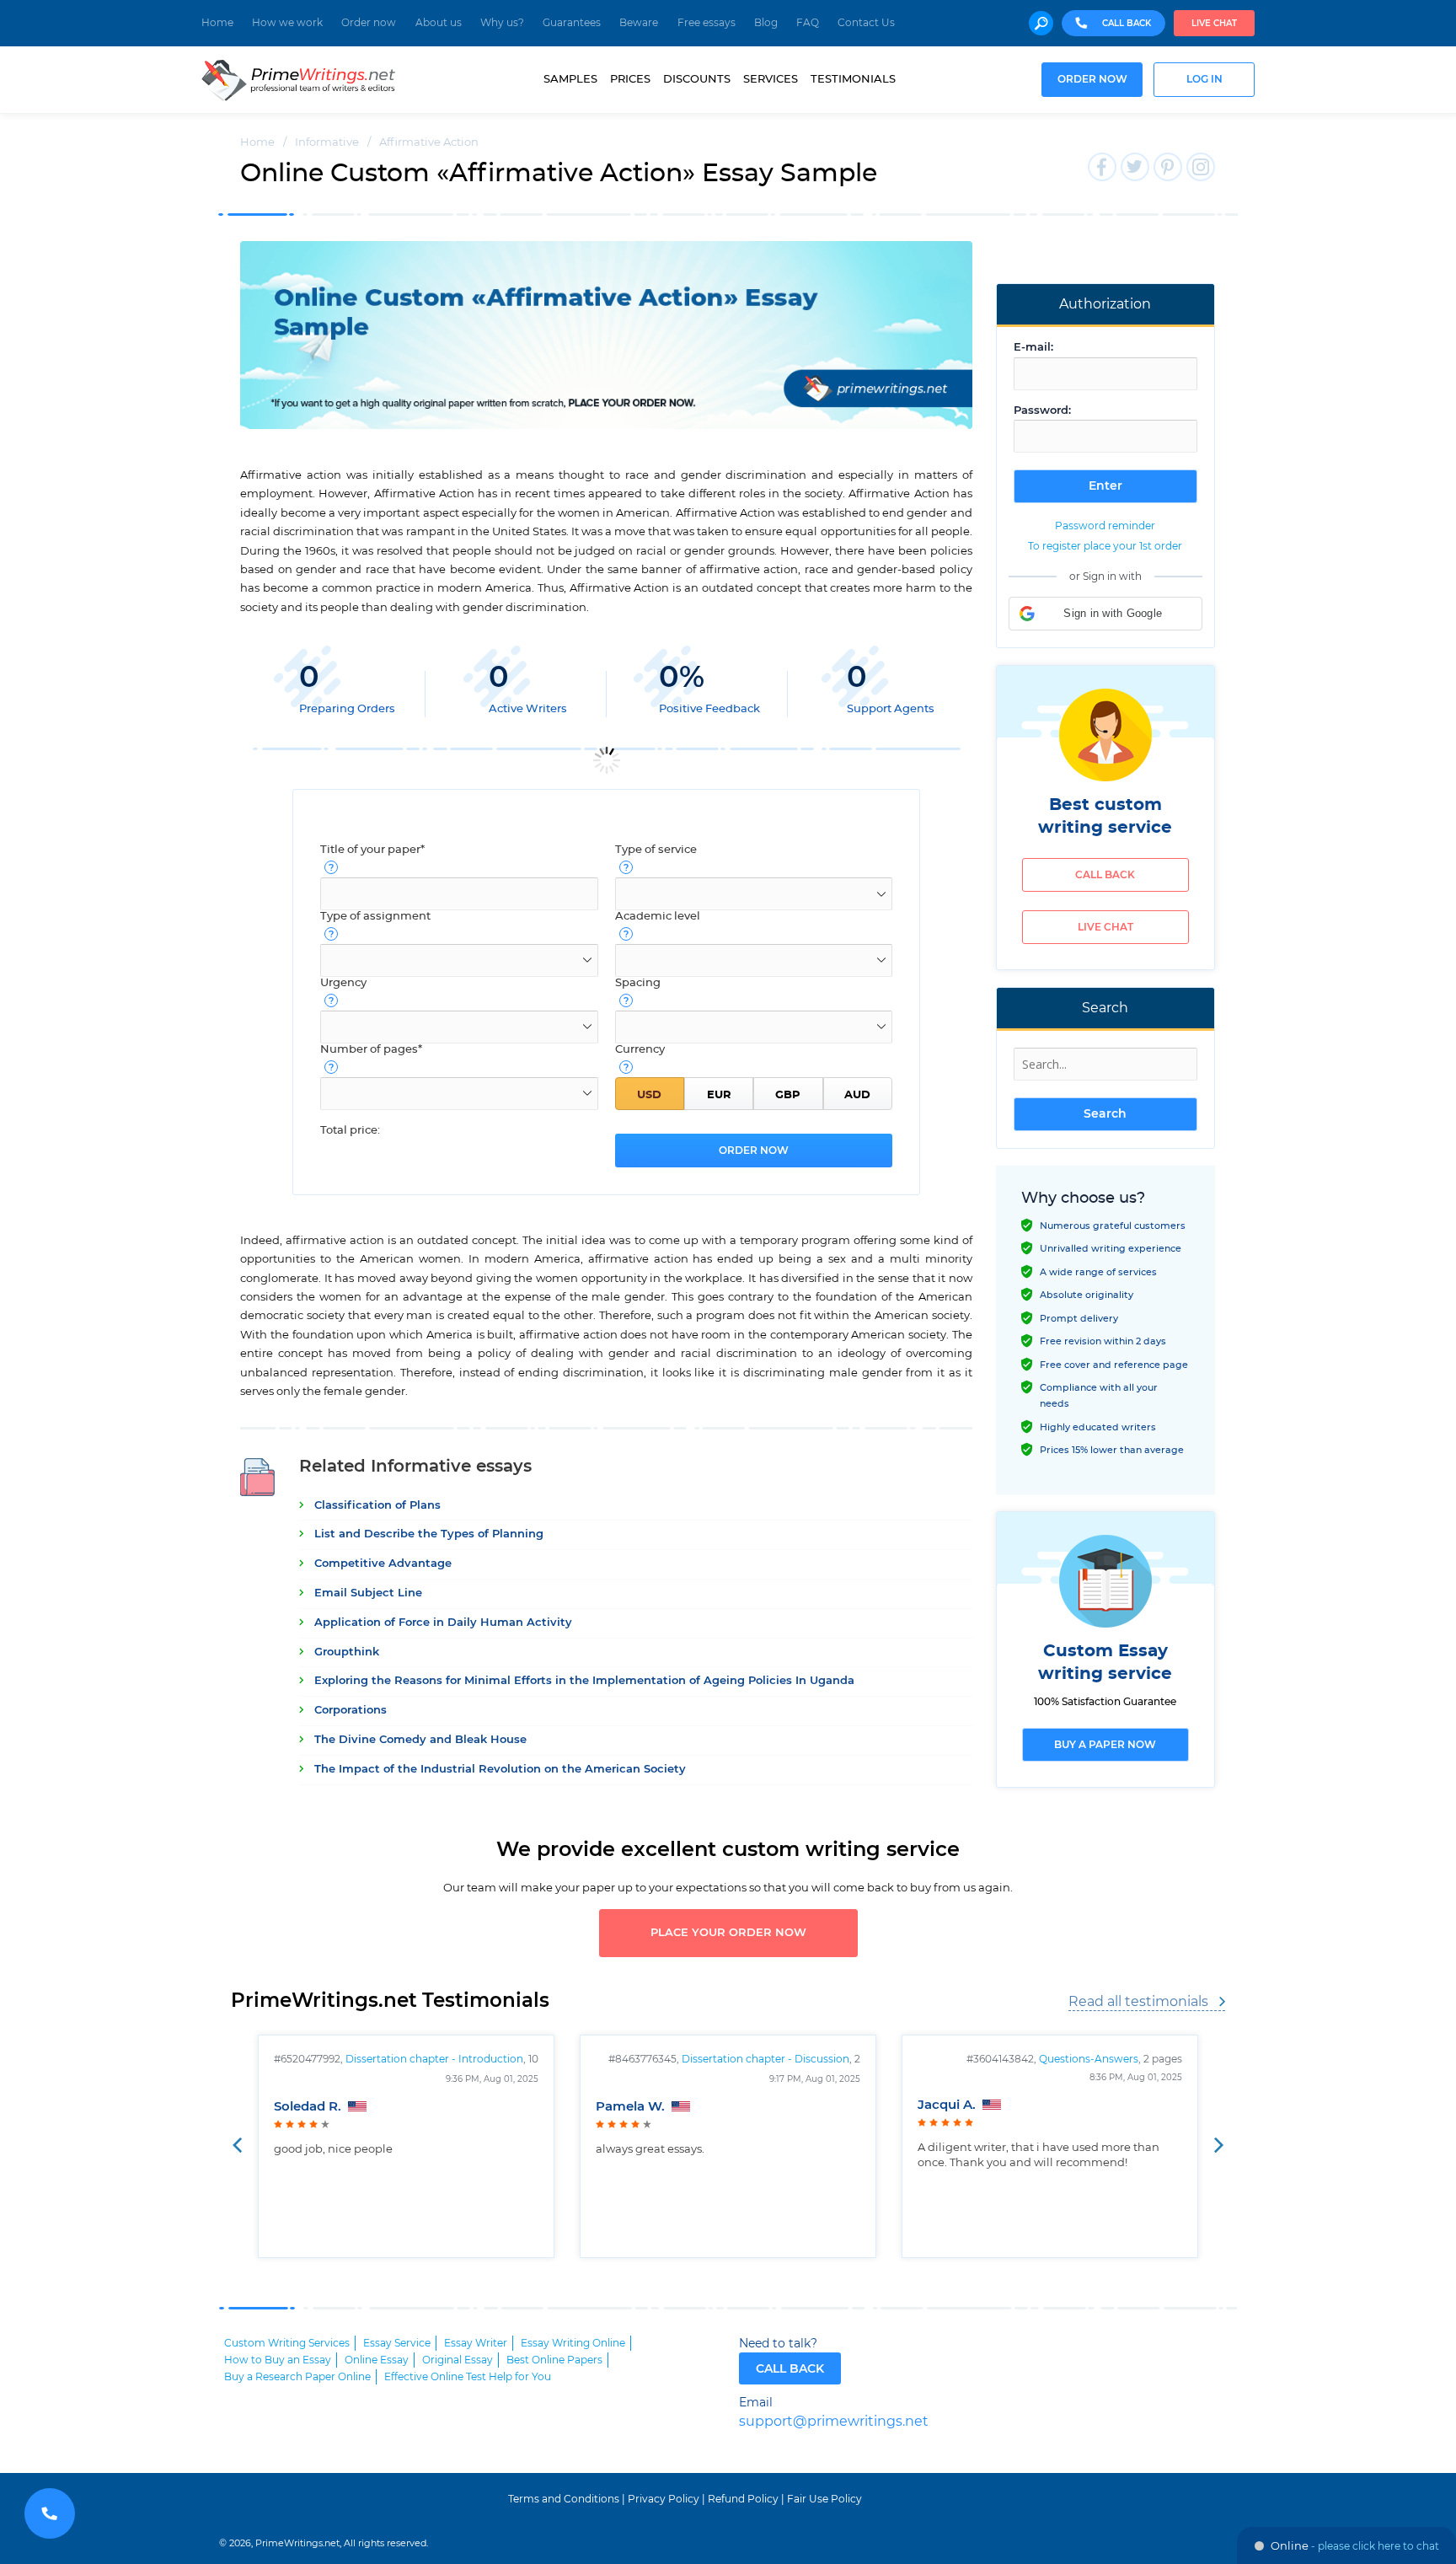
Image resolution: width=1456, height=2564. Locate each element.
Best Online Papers (554, 2360)
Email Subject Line (368, 1593)
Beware (639, 23)
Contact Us (866, 23)
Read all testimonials (1138, 2002)
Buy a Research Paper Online (297, 2377)
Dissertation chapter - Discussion (765, 2059)
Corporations (351, 1711)
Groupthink (347, 1652)
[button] (1105, 614)
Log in (1204, 80)
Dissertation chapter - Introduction (434, 2059)
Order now (369, 23)
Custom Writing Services (287, 2343)
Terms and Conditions (564, 2499)
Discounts (697, 79)
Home (217, 23)
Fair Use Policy (824, 2499)
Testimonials (853, 79)
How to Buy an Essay (278, 2360)
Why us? (502, 23)
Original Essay (458, 2360)
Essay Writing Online (573, 2343)
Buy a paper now (1105, 1745)
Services (771, 79)
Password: (1042, 411)
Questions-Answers (1089, 2059)
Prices (630, 79)
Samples (570, 79)
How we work (287, 23)
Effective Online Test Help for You (468, 2377)
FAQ (808, 23)
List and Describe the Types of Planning (429, 1534)
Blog (766, 23)
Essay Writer (476, 2343)
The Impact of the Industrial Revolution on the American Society (500, 1770)
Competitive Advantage (383, 1564)
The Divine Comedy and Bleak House (420, 1740)
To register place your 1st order (1105, 546)
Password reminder (1105, 526)
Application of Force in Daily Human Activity (443, 1623)
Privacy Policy (664, 2499)
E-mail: (1033, 348)
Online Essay (377, 2360)
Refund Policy (743, 2499)
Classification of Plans (377, 1506)
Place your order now (728, 1933)
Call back (1105, 875)
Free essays (707, 23)
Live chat (1214, 24)
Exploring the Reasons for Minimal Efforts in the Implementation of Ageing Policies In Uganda (584, 1681)
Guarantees (572, 23)
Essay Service (397, 2343)
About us (439, 23)
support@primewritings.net (834, 2422)
